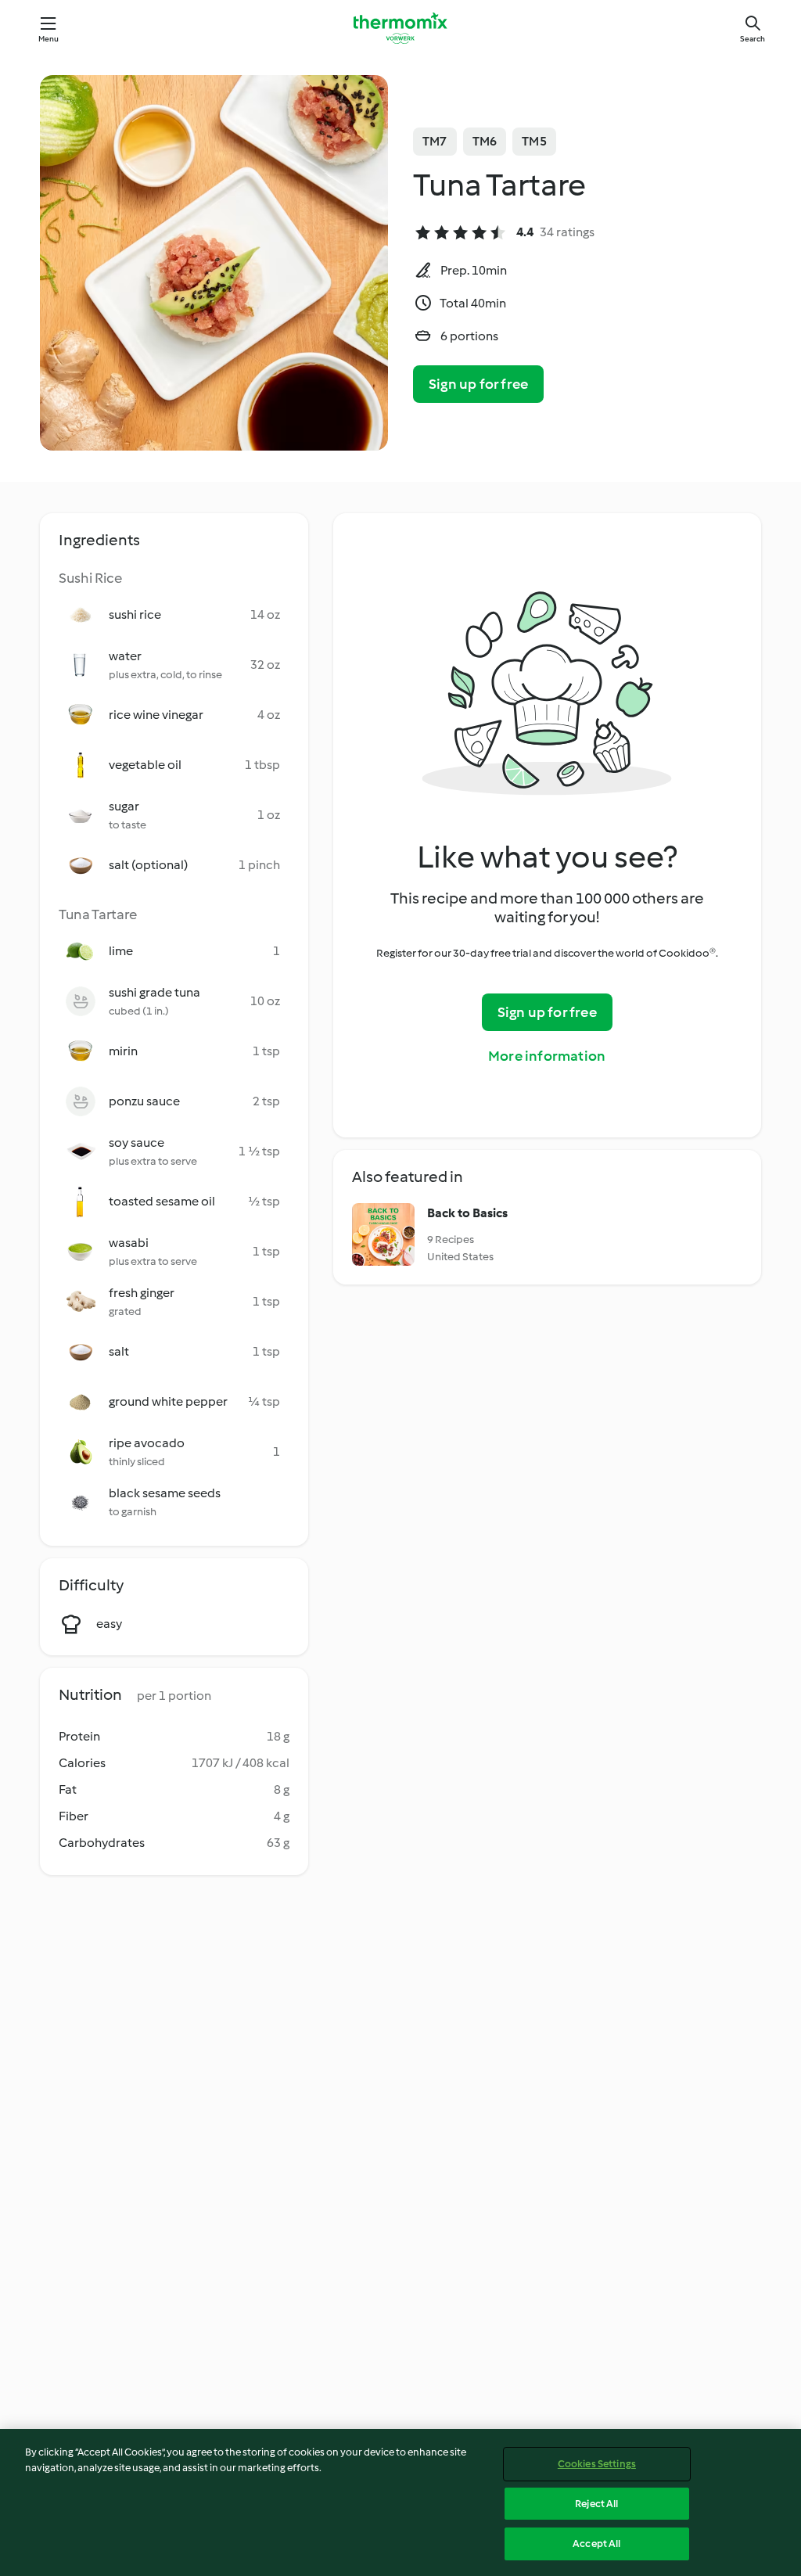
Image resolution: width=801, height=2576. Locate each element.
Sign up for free (478, 384)
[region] (400, 2502)
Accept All (596, 2544)
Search (753, 39)
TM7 (435, 141)
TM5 (534, 141)
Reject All (596, 2504)
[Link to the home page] (400, 28)
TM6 (485, 141)
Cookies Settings (597, 2464)
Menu (49, 39)
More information (547, 1056)
